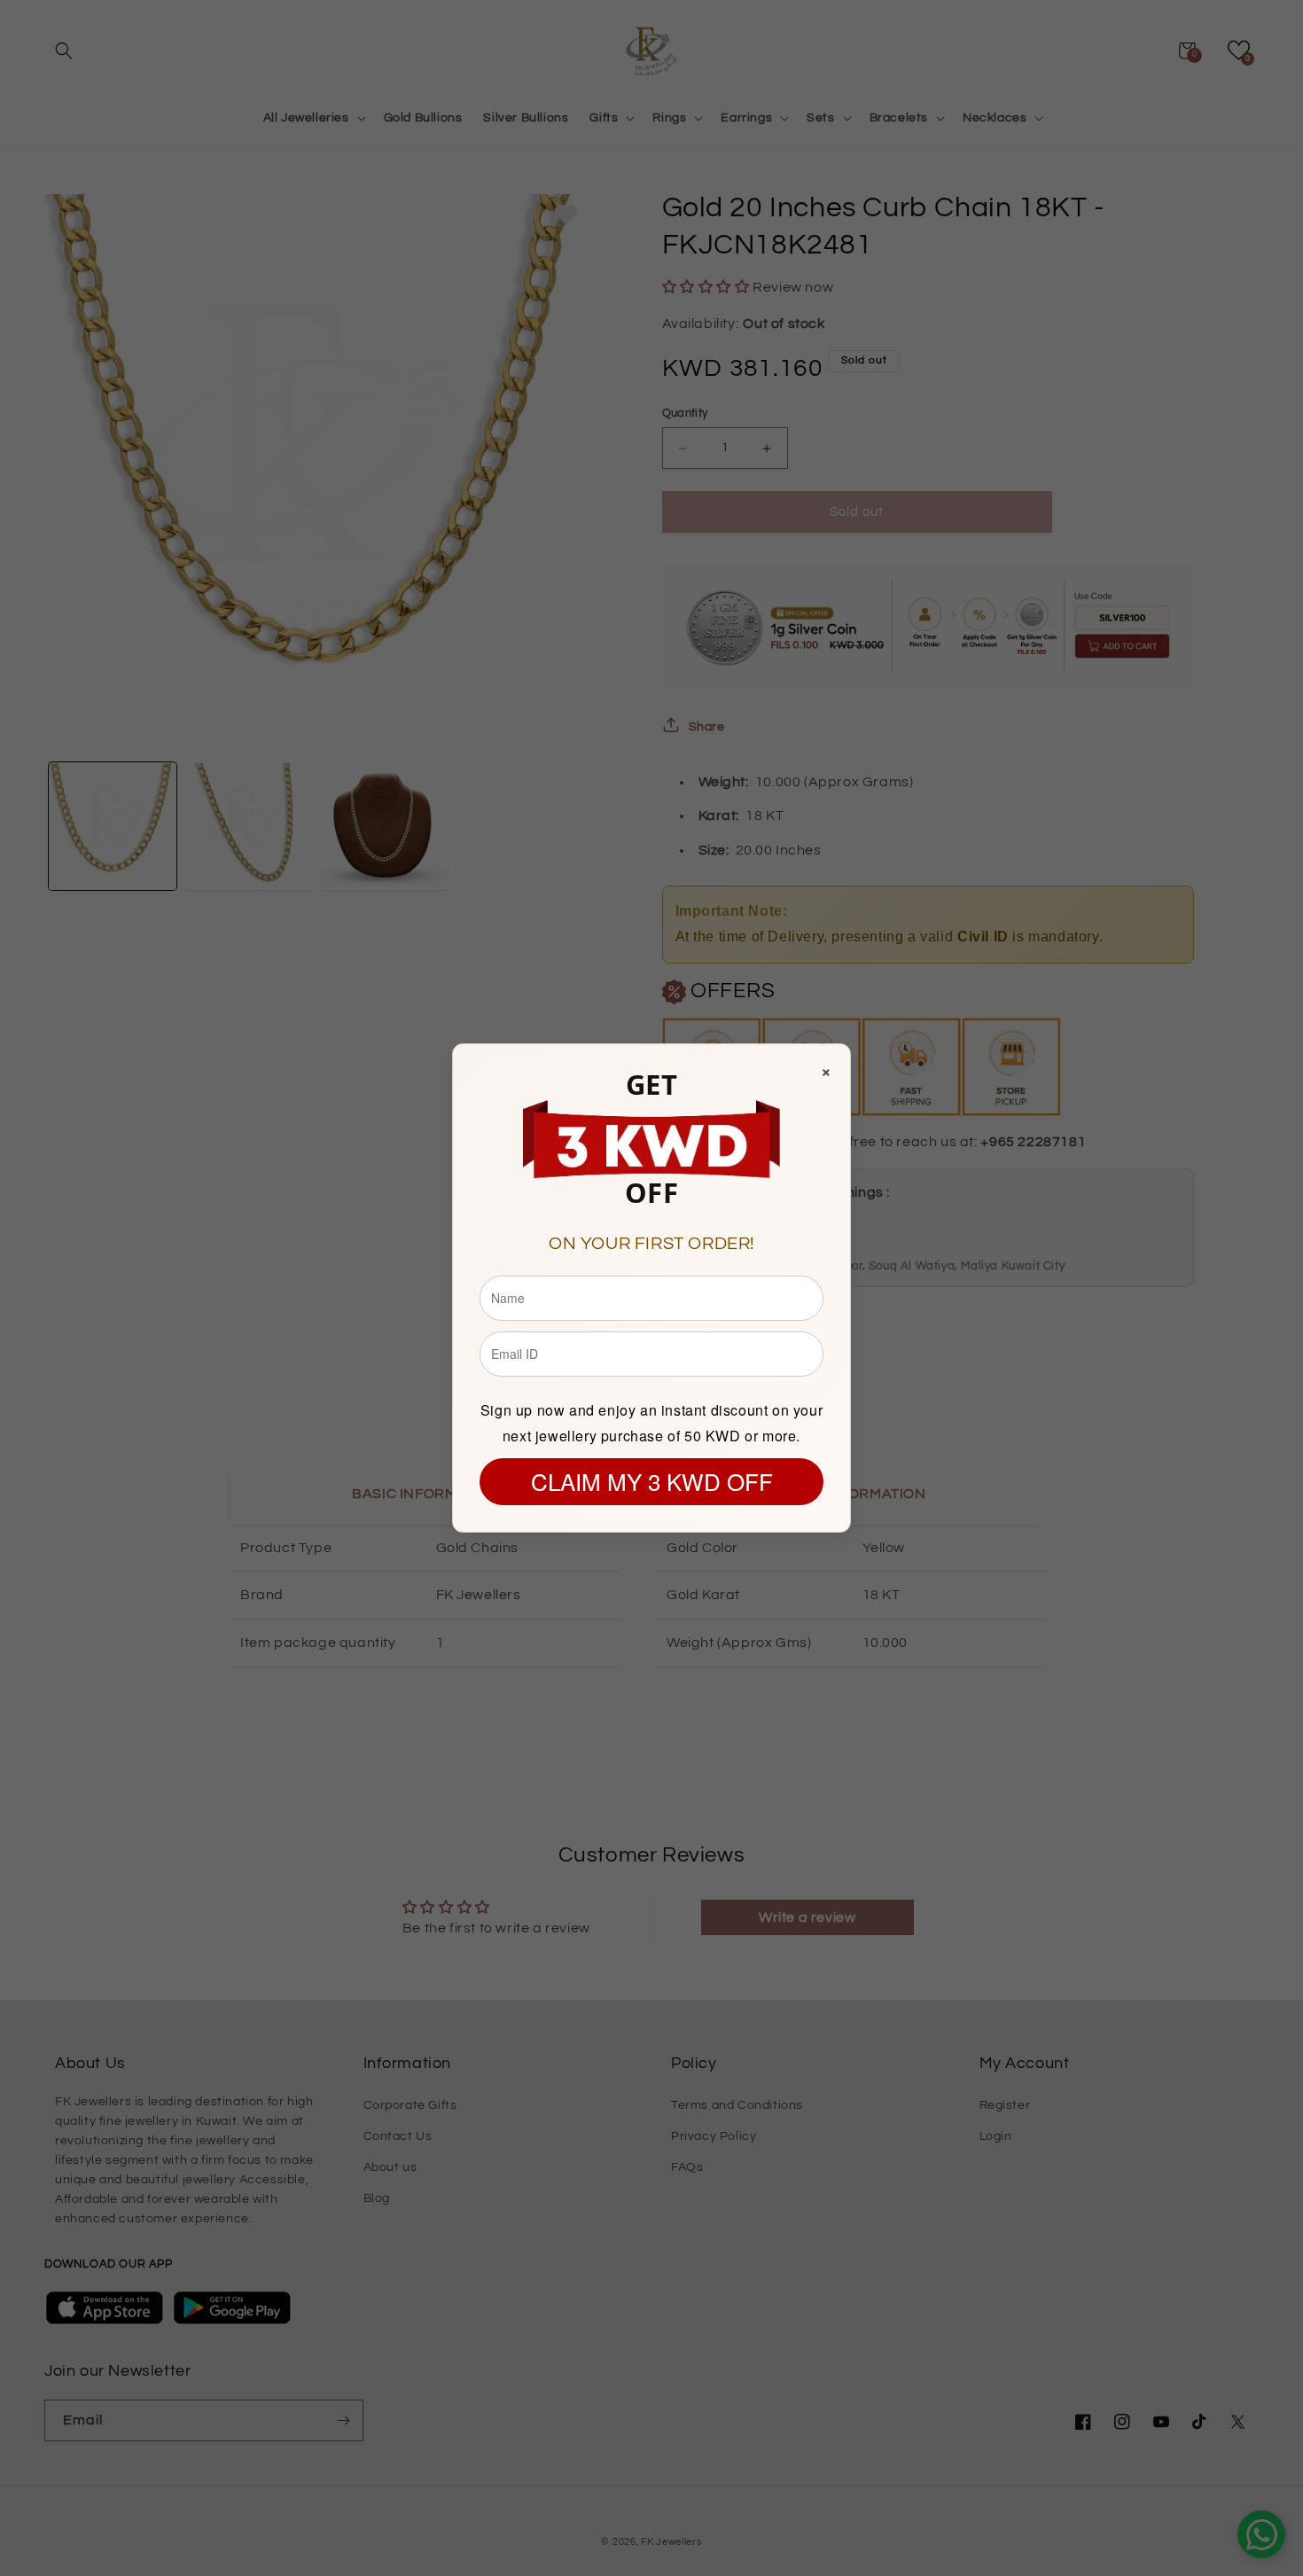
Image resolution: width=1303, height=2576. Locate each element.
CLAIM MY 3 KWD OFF (652, 1481)
